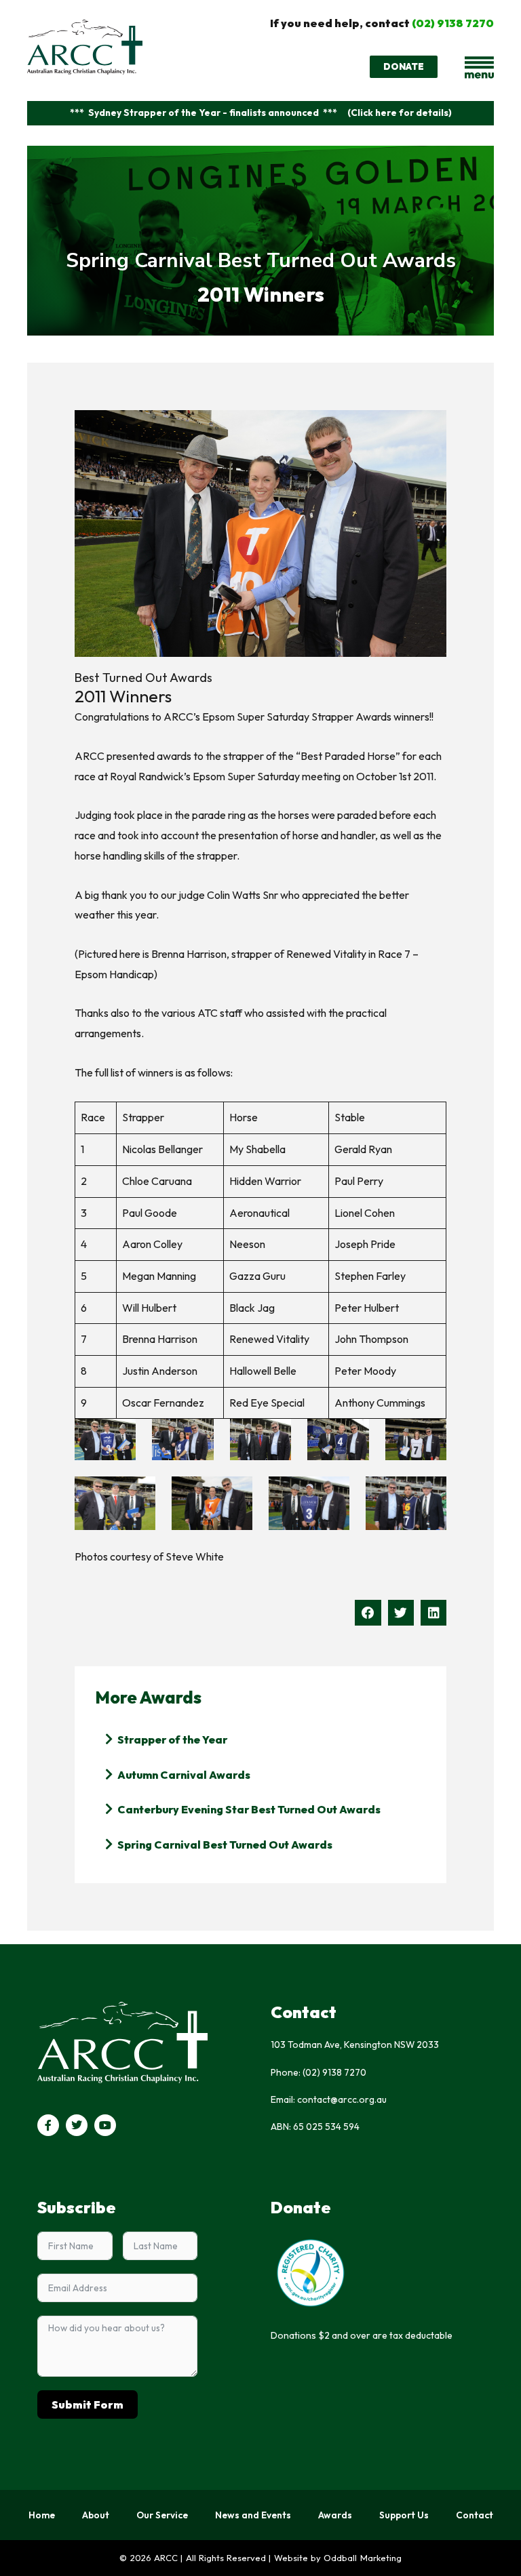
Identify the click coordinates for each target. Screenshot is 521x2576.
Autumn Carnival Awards (184, 1775)
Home (42, 2515)
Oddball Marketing (362, 2558)
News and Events (253, 2515)
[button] (368, 1613)
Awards (335, 2515)
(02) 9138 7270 (453, 23)
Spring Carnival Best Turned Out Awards (261, 261)
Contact (475, 2515)
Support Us (404, 2515)
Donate (301, 2207)
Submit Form (88, 2404)
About (96, 2515)
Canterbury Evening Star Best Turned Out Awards (249, 1809)
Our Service (162, 2515)
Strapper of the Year (172, 1739)
